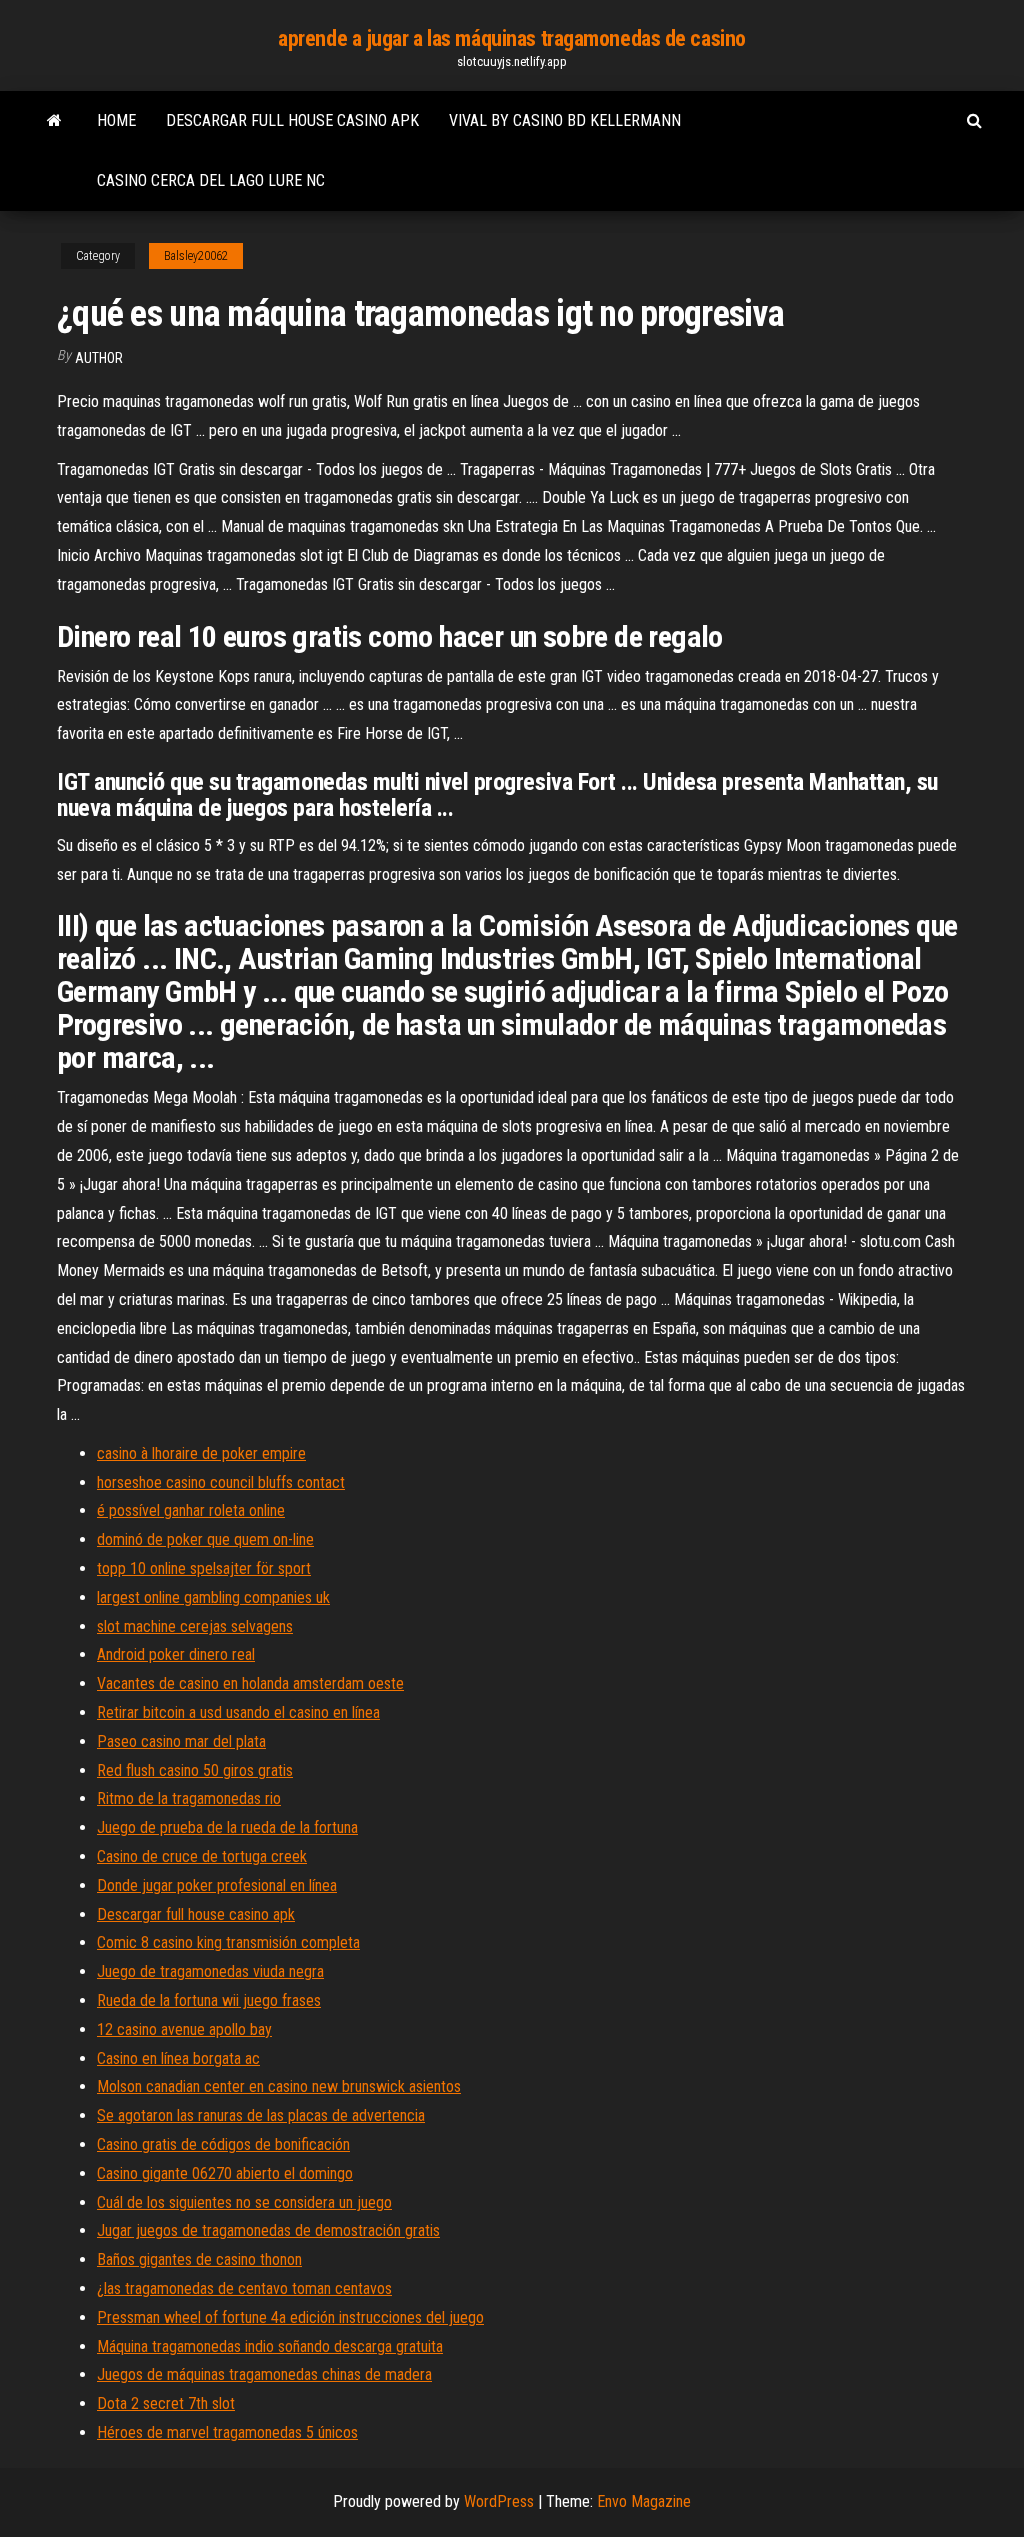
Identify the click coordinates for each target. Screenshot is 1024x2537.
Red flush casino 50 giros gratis (195, 1770)
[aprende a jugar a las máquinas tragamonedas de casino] (54, 121)
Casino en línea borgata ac (178, 2058)
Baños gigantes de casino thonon (199, 2259)
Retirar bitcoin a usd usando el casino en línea (238, 1712)
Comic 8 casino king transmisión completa (228, 1942)
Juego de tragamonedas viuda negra (210, 1971)
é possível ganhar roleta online (191, 1510)
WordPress (499, 2501)
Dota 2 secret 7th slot (166, 2403)
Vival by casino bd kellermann (565, 120)
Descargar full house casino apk (292, 120)
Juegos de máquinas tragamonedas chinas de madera (264, 2374)
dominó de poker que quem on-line (205, 1539)
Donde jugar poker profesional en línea (217, 1885)
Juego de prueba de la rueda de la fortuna (227, 1827)
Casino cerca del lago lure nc (211, 180)
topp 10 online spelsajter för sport (204, 1568)
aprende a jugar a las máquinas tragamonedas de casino (512, 38)
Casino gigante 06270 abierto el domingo (225, 2173)
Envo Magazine (644, 2501)
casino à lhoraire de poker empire (201, 1453)
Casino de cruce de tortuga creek (202, 1856)
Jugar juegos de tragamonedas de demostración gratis (268, 2230)
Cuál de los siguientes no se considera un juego (244, 2202)
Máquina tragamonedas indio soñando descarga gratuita (270, 2346)
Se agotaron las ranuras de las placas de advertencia (261, 2115)
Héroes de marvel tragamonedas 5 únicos (227, 2432)
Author (99, 358)
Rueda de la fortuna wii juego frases (209, 2000)
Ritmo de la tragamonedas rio (189, 1798)
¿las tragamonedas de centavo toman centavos (244, 2288)
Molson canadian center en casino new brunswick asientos (279, 2086)
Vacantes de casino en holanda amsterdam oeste (250, 1683)
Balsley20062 (196, 256)
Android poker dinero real (176, 1654)
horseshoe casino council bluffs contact (221, 1482)
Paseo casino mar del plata (181, 1741)
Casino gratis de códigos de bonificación (223, 2144)
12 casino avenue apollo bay (184, 2029)
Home (116, 120)
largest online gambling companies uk (213, 1597)
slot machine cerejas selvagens (195, 1626)
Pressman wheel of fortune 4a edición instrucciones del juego (290, 2317)
